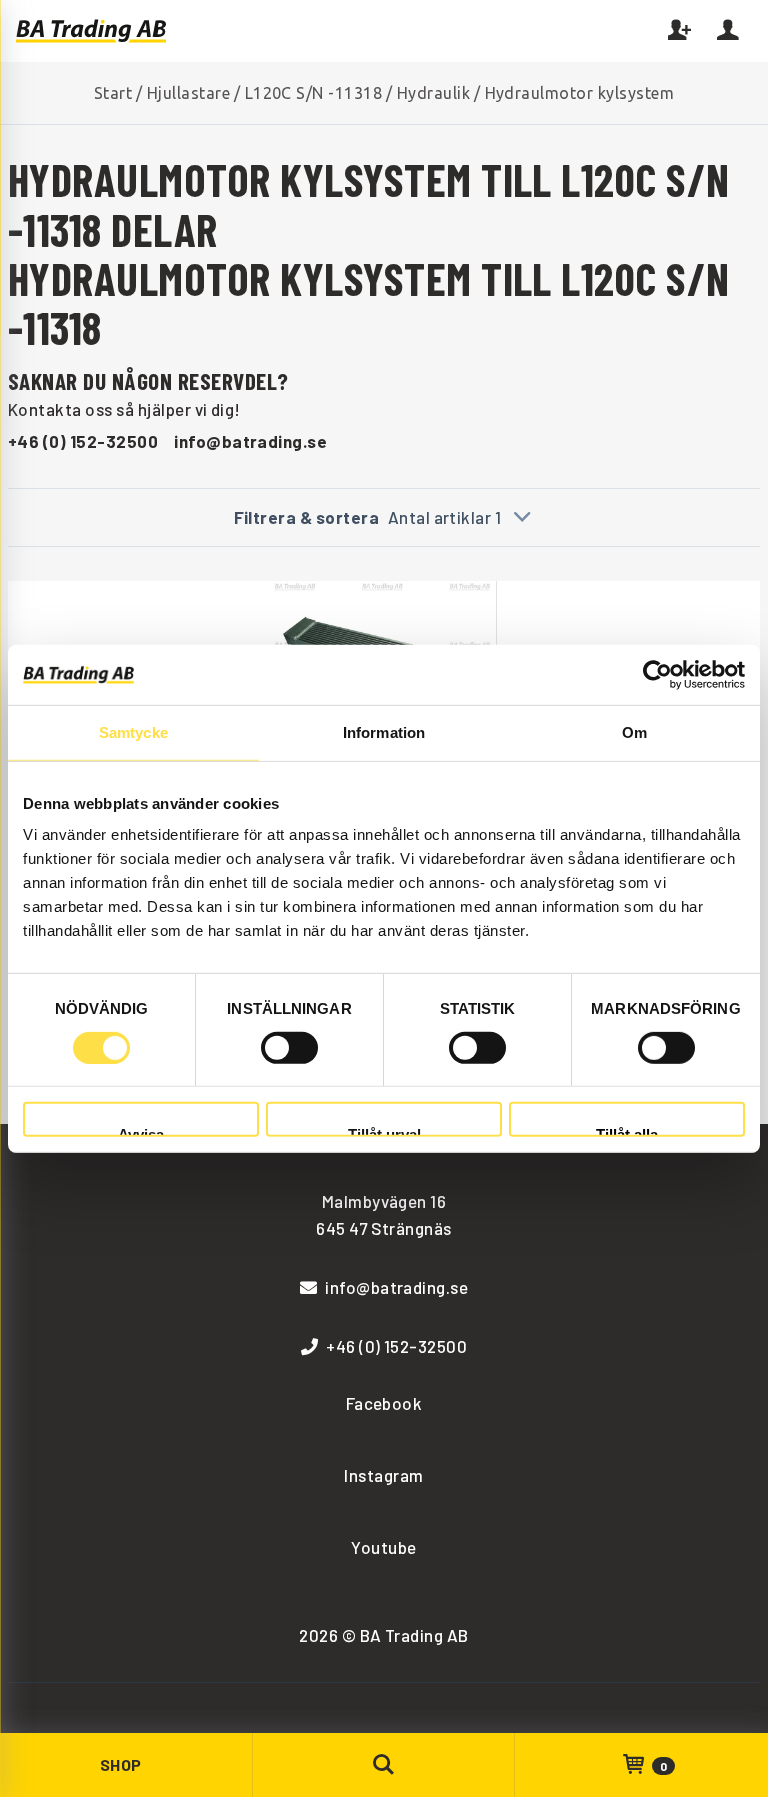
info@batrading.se (250, 441)
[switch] (289, 1048)
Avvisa (141, 1131)
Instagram (383, 1475)
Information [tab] (384, 731)
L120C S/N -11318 (314, 93)
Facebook (384, 1403)
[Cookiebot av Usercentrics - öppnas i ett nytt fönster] (657, 674)
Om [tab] (634, 731)
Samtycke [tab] (133, 731)
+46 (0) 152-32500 (83, 441)
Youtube (383, 1547)
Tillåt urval (384, 1131)
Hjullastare (188, 93)
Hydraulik (433, 93)
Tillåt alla (627, 1131)
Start (113, 93)
